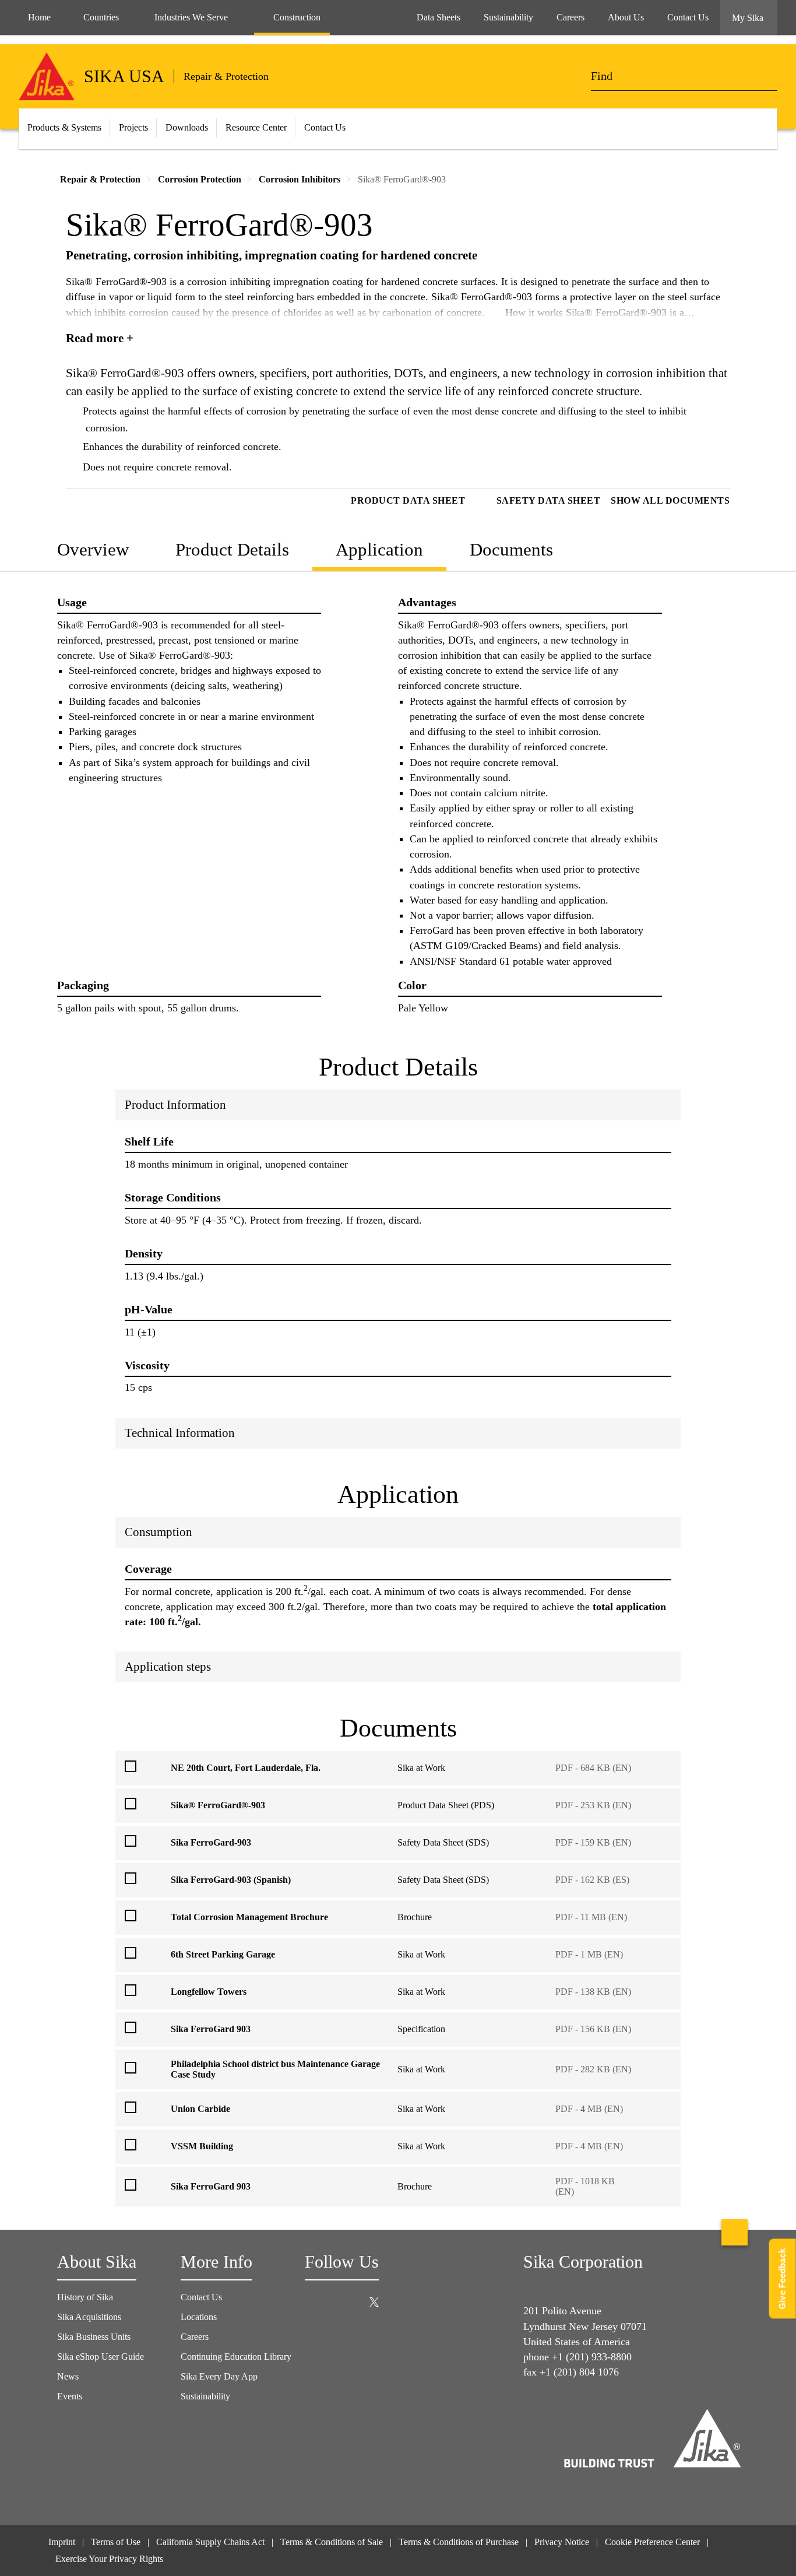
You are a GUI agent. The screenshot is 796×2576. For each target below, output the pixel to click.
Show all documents (670, 500)
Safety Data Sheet (549, 500)
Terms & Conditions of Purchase (459, 2542)
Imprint (62, 2542)
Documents (511, 549)
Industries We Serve (191, 17)
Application (379, 549)
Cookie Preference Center (652, 2542)
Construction (297, 17)
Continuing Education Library (236, 2357)
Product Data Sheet (408, 500)
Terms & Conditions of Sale (332, 2542)
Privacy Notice (562, 2542)
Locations (199, 2317)
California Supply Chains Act (210, 2542)
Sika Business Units (94, 2337)
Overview (93, 549)
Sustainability (205, 2396)
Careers (195, 2337)
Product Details (232, 549)
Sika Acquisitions (89, 2317)
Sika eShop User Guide (101, 2357)
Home (39, 17)
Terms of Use (116, 2542)
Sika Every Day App (219, 2376)
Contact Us (325, 127)
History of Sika (85, 2297)
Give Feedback (782, 2278)
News (68, 2376)
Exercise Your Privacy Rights (110, 2559)
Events (70, 2396)
